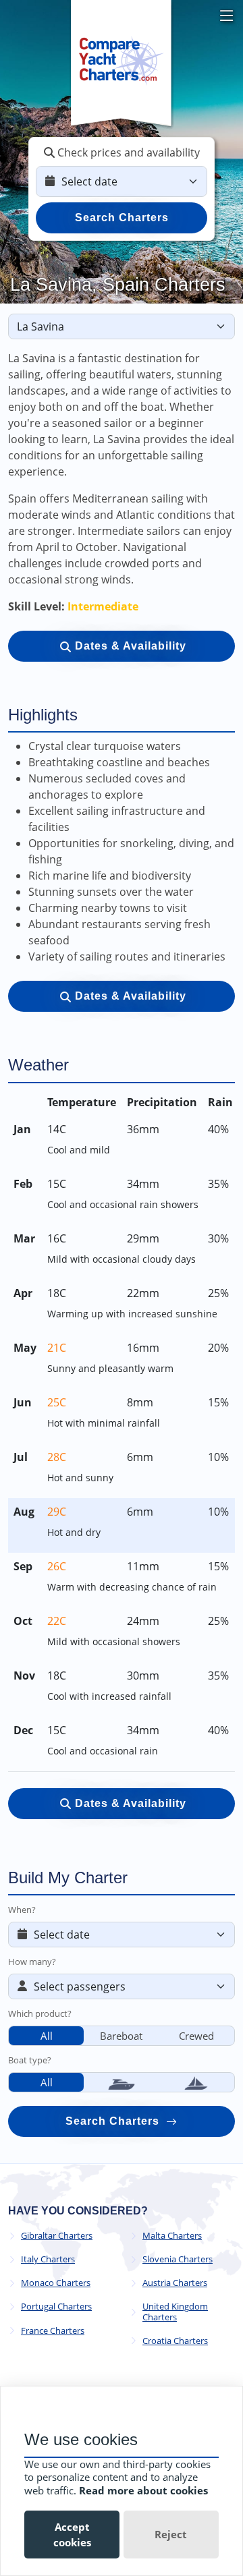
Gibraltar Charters (57, 2236)
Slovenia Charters (178, 2259)
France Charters (53, 2331)
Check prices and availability (127, 152)
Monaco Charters (56, 2283)
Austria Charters (175, 2283)
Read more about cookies (143, 2490)
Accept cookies (72, 2535)
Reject (171, 2534)
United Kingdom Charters (175, 2312)
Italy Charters (48, 2259)
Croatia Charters (175, 2341)
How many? (32, 1962)
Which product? (40, 2013)
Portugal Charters (56, 2307)
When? (22, 1910)
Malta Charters (172, 2236)
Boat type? (30, 2060)
